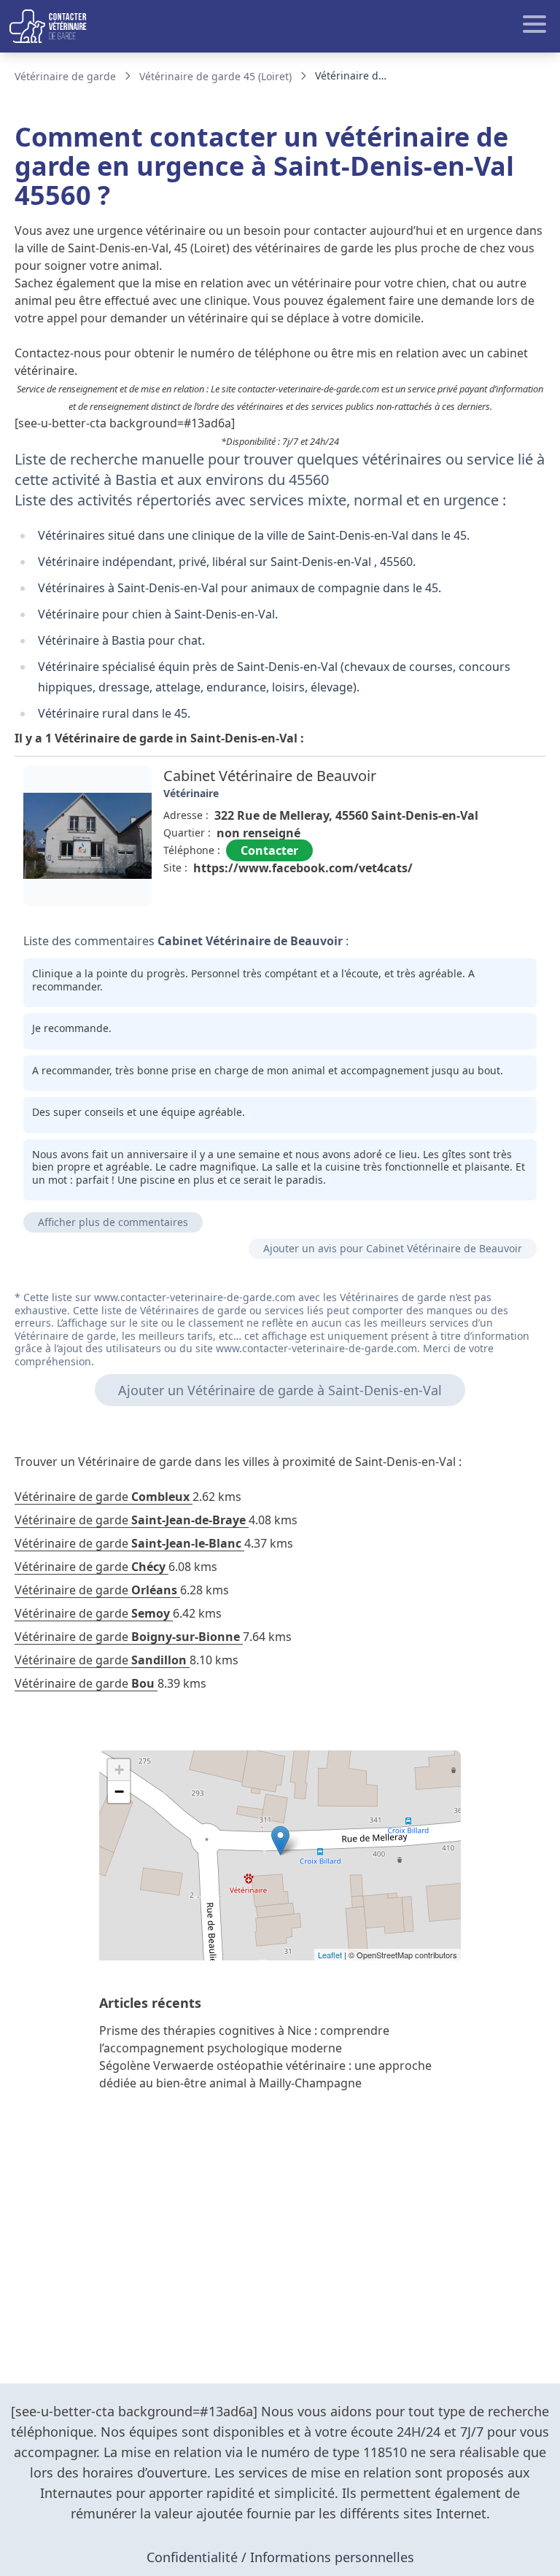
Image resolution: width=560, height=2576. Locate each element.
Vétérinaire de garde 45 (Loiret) (215, 76)
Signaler (505, 901)
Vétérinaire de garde (65, 76)
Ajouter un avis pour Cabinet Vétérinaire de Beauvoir (393, 1248)
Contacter (269, 850)
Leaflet (330, 1955)
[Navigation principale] (280, 26)
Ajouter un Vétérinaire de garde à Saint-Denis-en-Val (280, 1390)
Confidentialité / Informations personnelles (280, 2557)
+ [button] (119, 1770)
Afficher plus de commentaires (113, 1222)
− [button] (119, 1792)
